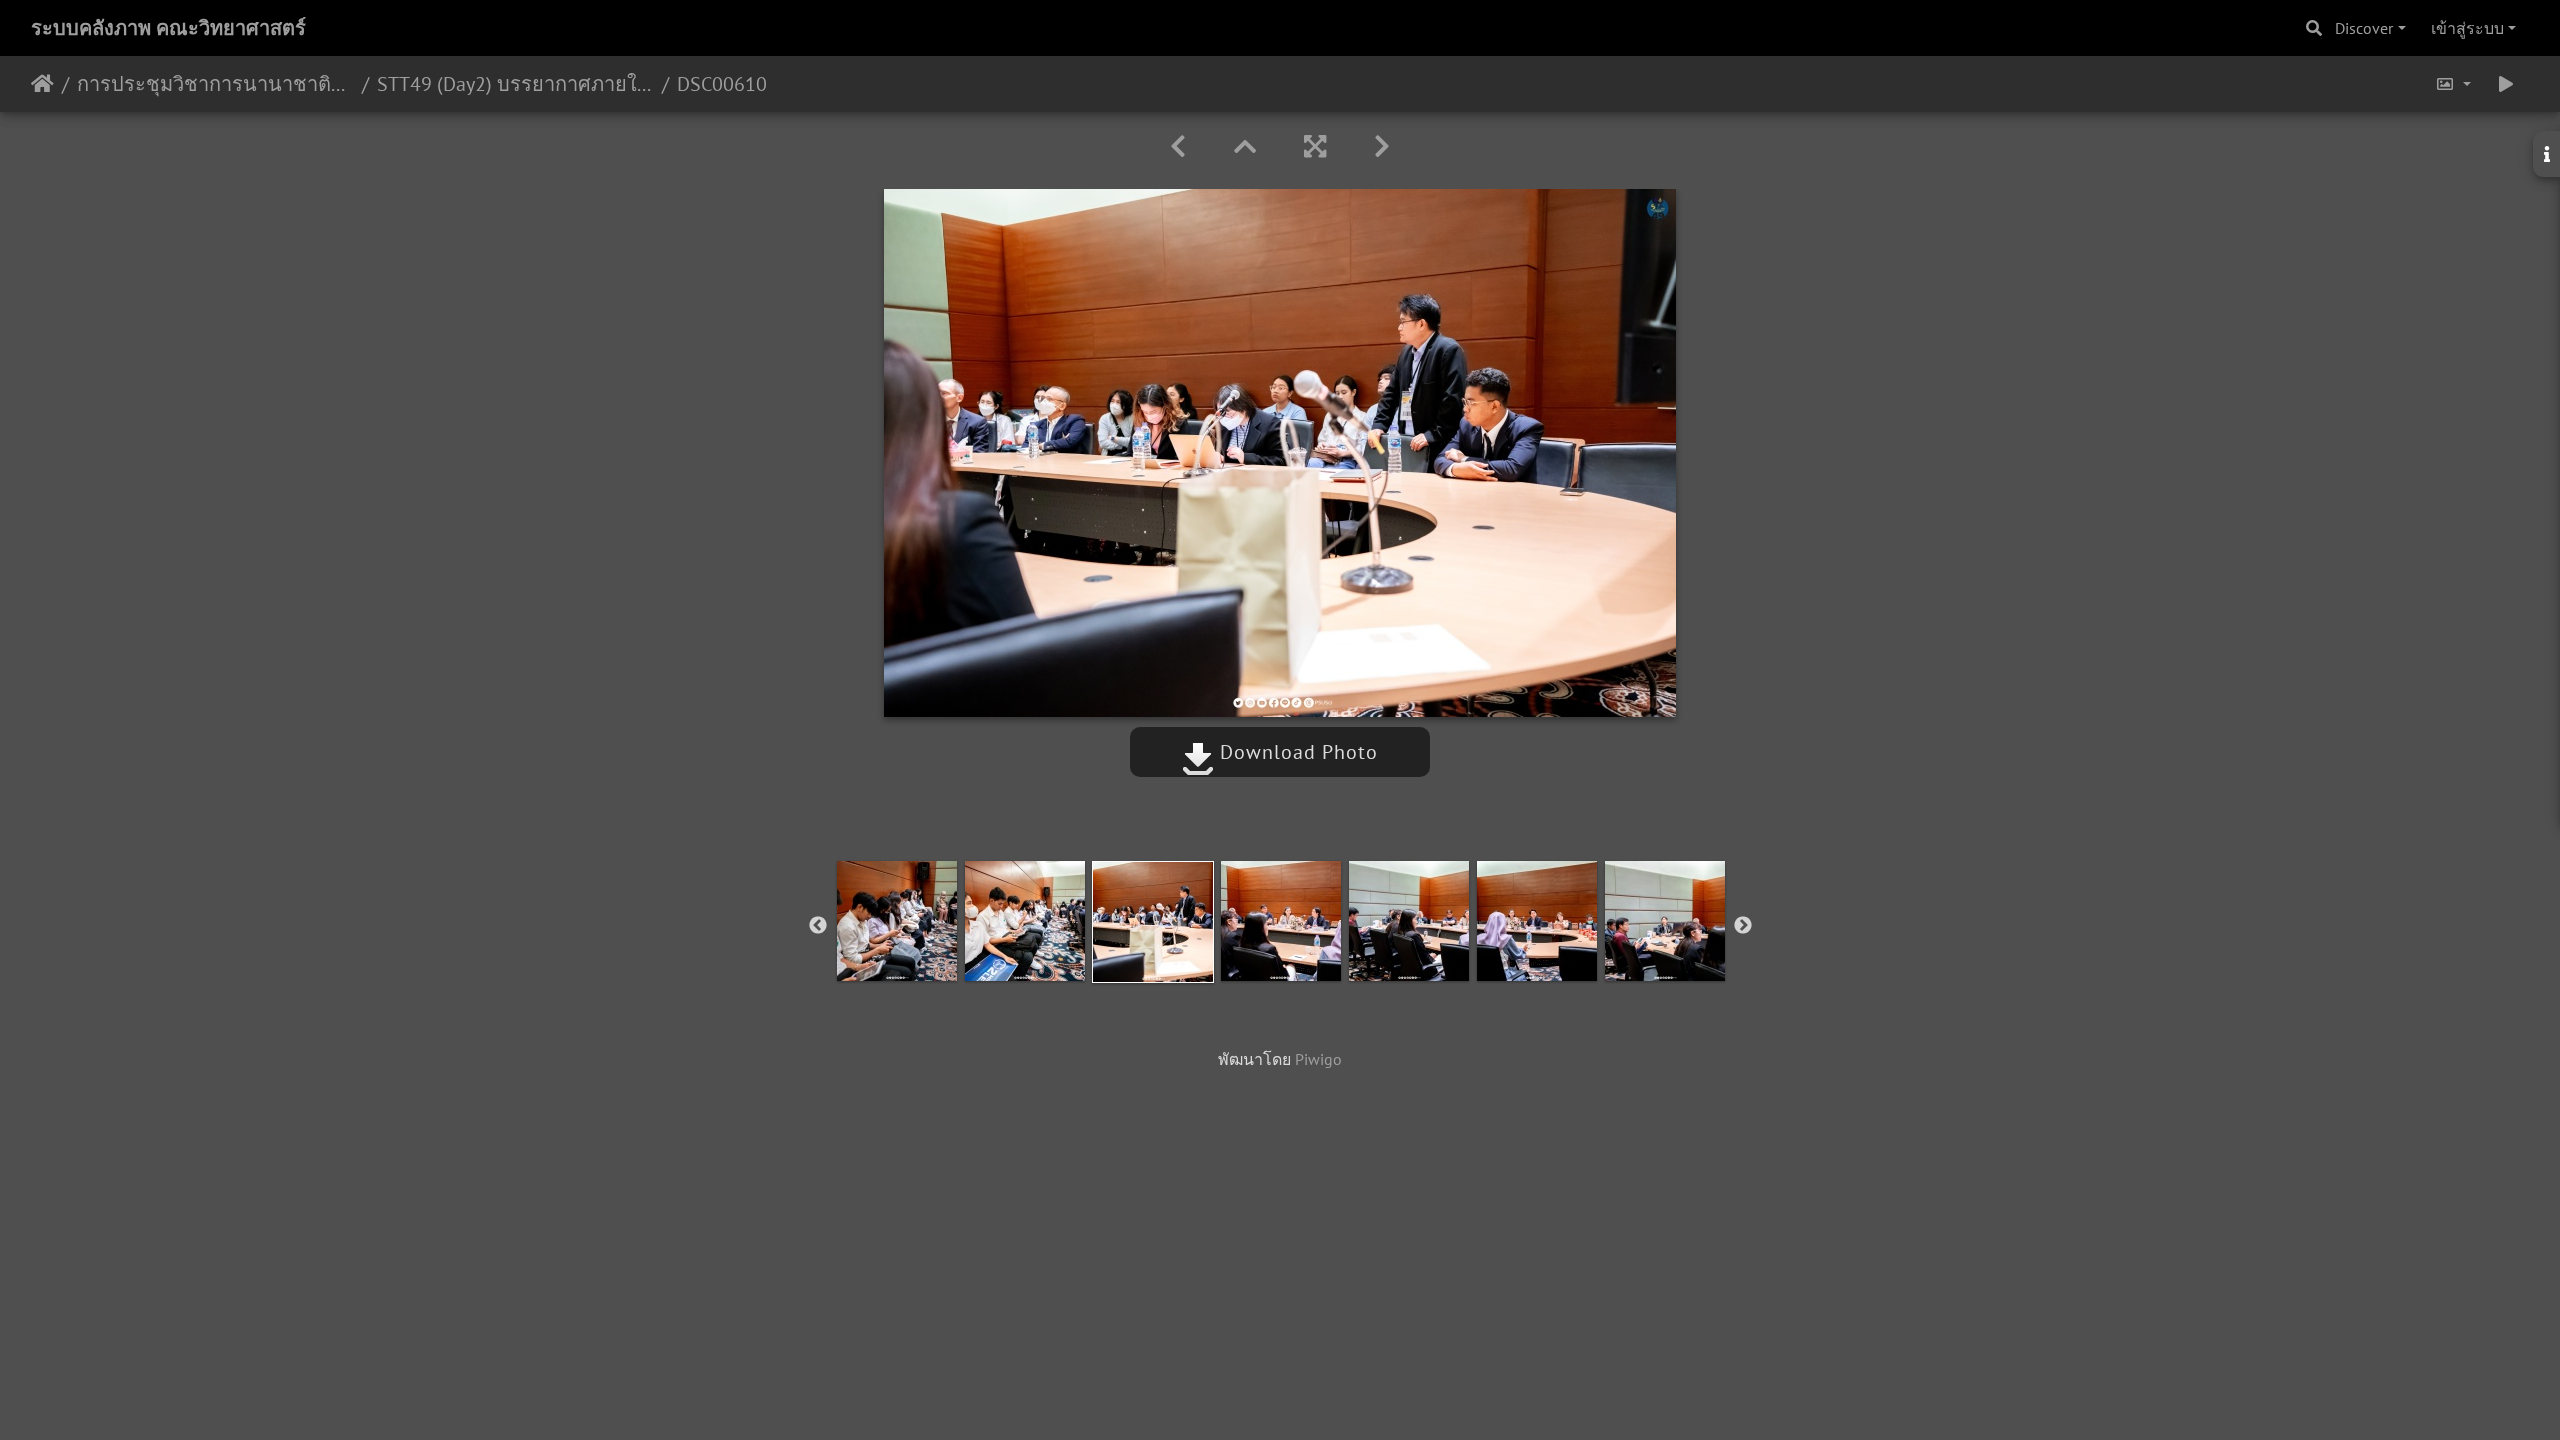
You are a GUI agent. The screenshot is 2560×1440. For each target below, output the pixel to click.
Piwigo (1318, 1059)
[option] (897, 921)
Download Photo (1296, 752)
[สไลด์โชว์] (2506, 84)
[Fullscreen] (1315, 146)
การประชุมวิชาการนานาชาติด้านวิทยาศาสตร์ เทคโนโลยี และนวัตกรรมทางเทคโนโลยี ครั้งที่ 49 (215, 84)
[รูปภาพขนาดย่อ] (1245, 146)
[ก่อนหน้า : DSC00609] (1178, 146)
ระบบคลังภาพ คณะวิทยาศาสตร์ (168, 28)
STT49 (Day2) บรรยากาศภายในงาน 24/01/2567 (515, 84)
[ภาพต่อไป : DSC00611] (1382, 146)
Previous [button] (818, 926)
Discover (2364, 28)
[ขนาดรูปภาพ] (2453, 84)
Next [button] (1743, 926)
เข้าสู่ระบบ (2467, 28)
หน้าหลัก (42, 84)
